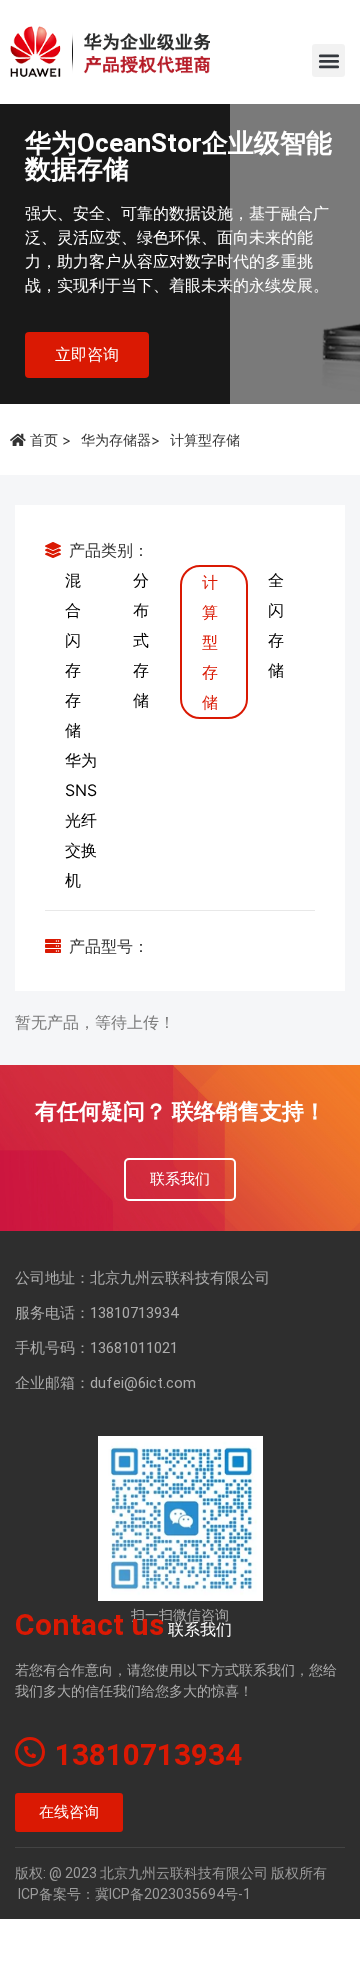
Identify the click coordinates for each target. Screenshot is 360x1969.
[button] (328, 60)
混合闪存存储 (73, 655)
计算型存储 (210, 642)
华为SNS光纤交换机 (81, 820)
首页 (44, 439)
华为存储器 (116, 439)
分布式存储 (141, 640)
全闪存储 (276, 625)
